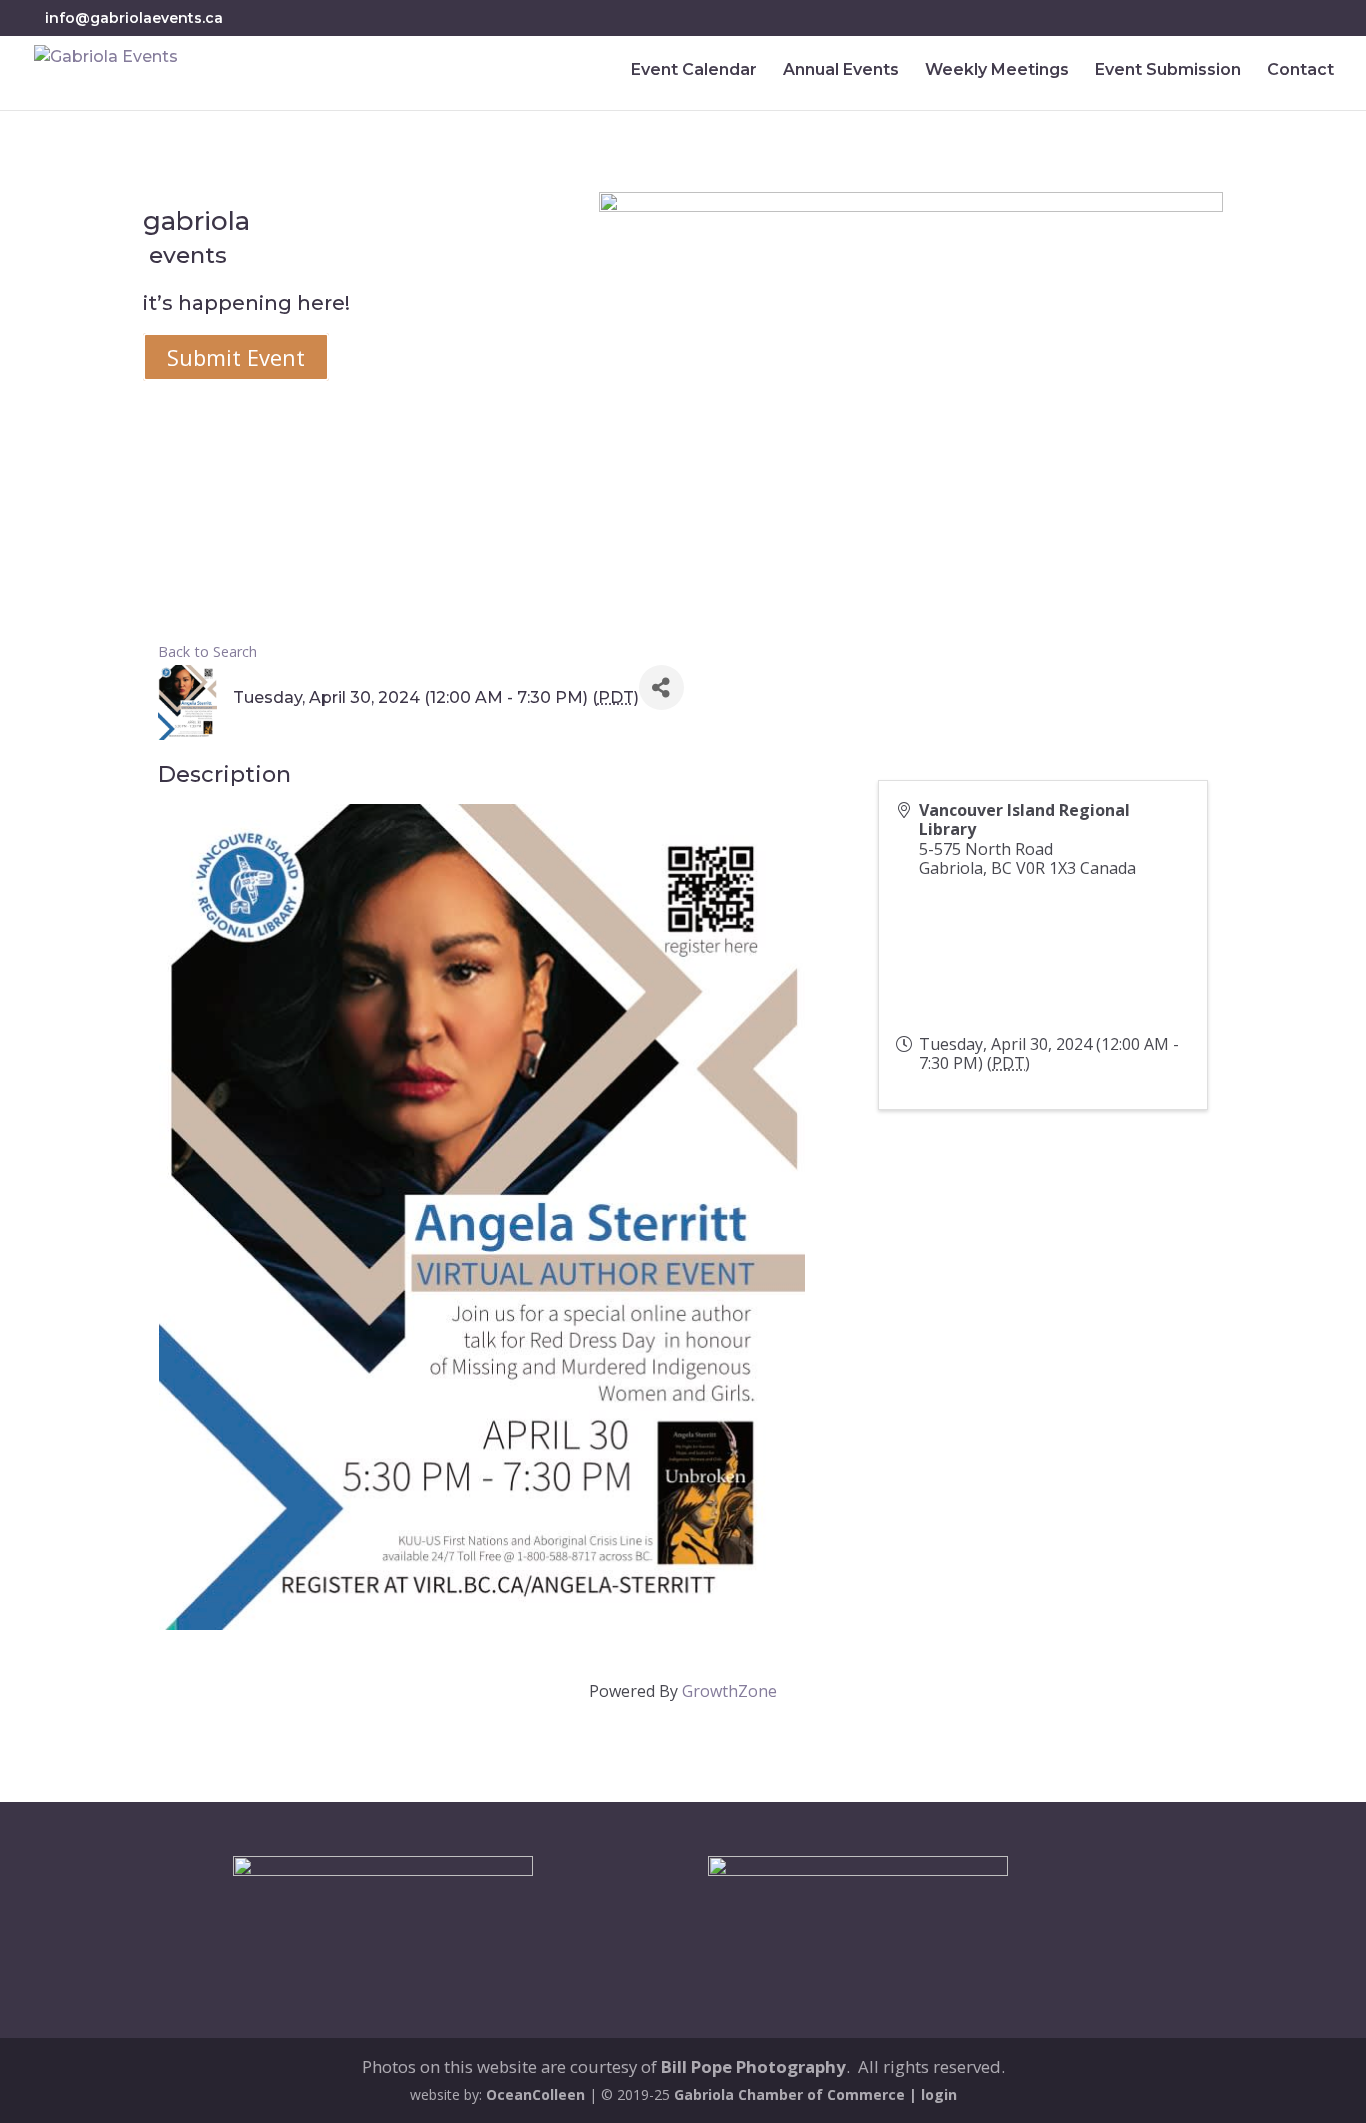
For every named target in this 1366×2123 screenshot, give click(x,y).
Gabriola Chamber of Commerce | (797, 2094)
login (939, 2094)
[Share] (661, 687)
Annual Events (841, 71)
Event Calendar (694, 71)
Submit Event (236, 357)
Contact (1300, 71)
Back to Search (207, 651)
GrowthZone (729, 1691)
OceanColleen (535, 2094)
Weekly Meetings (997, 71)
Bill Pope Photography (753, 2066)
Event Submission (1168, 71)
